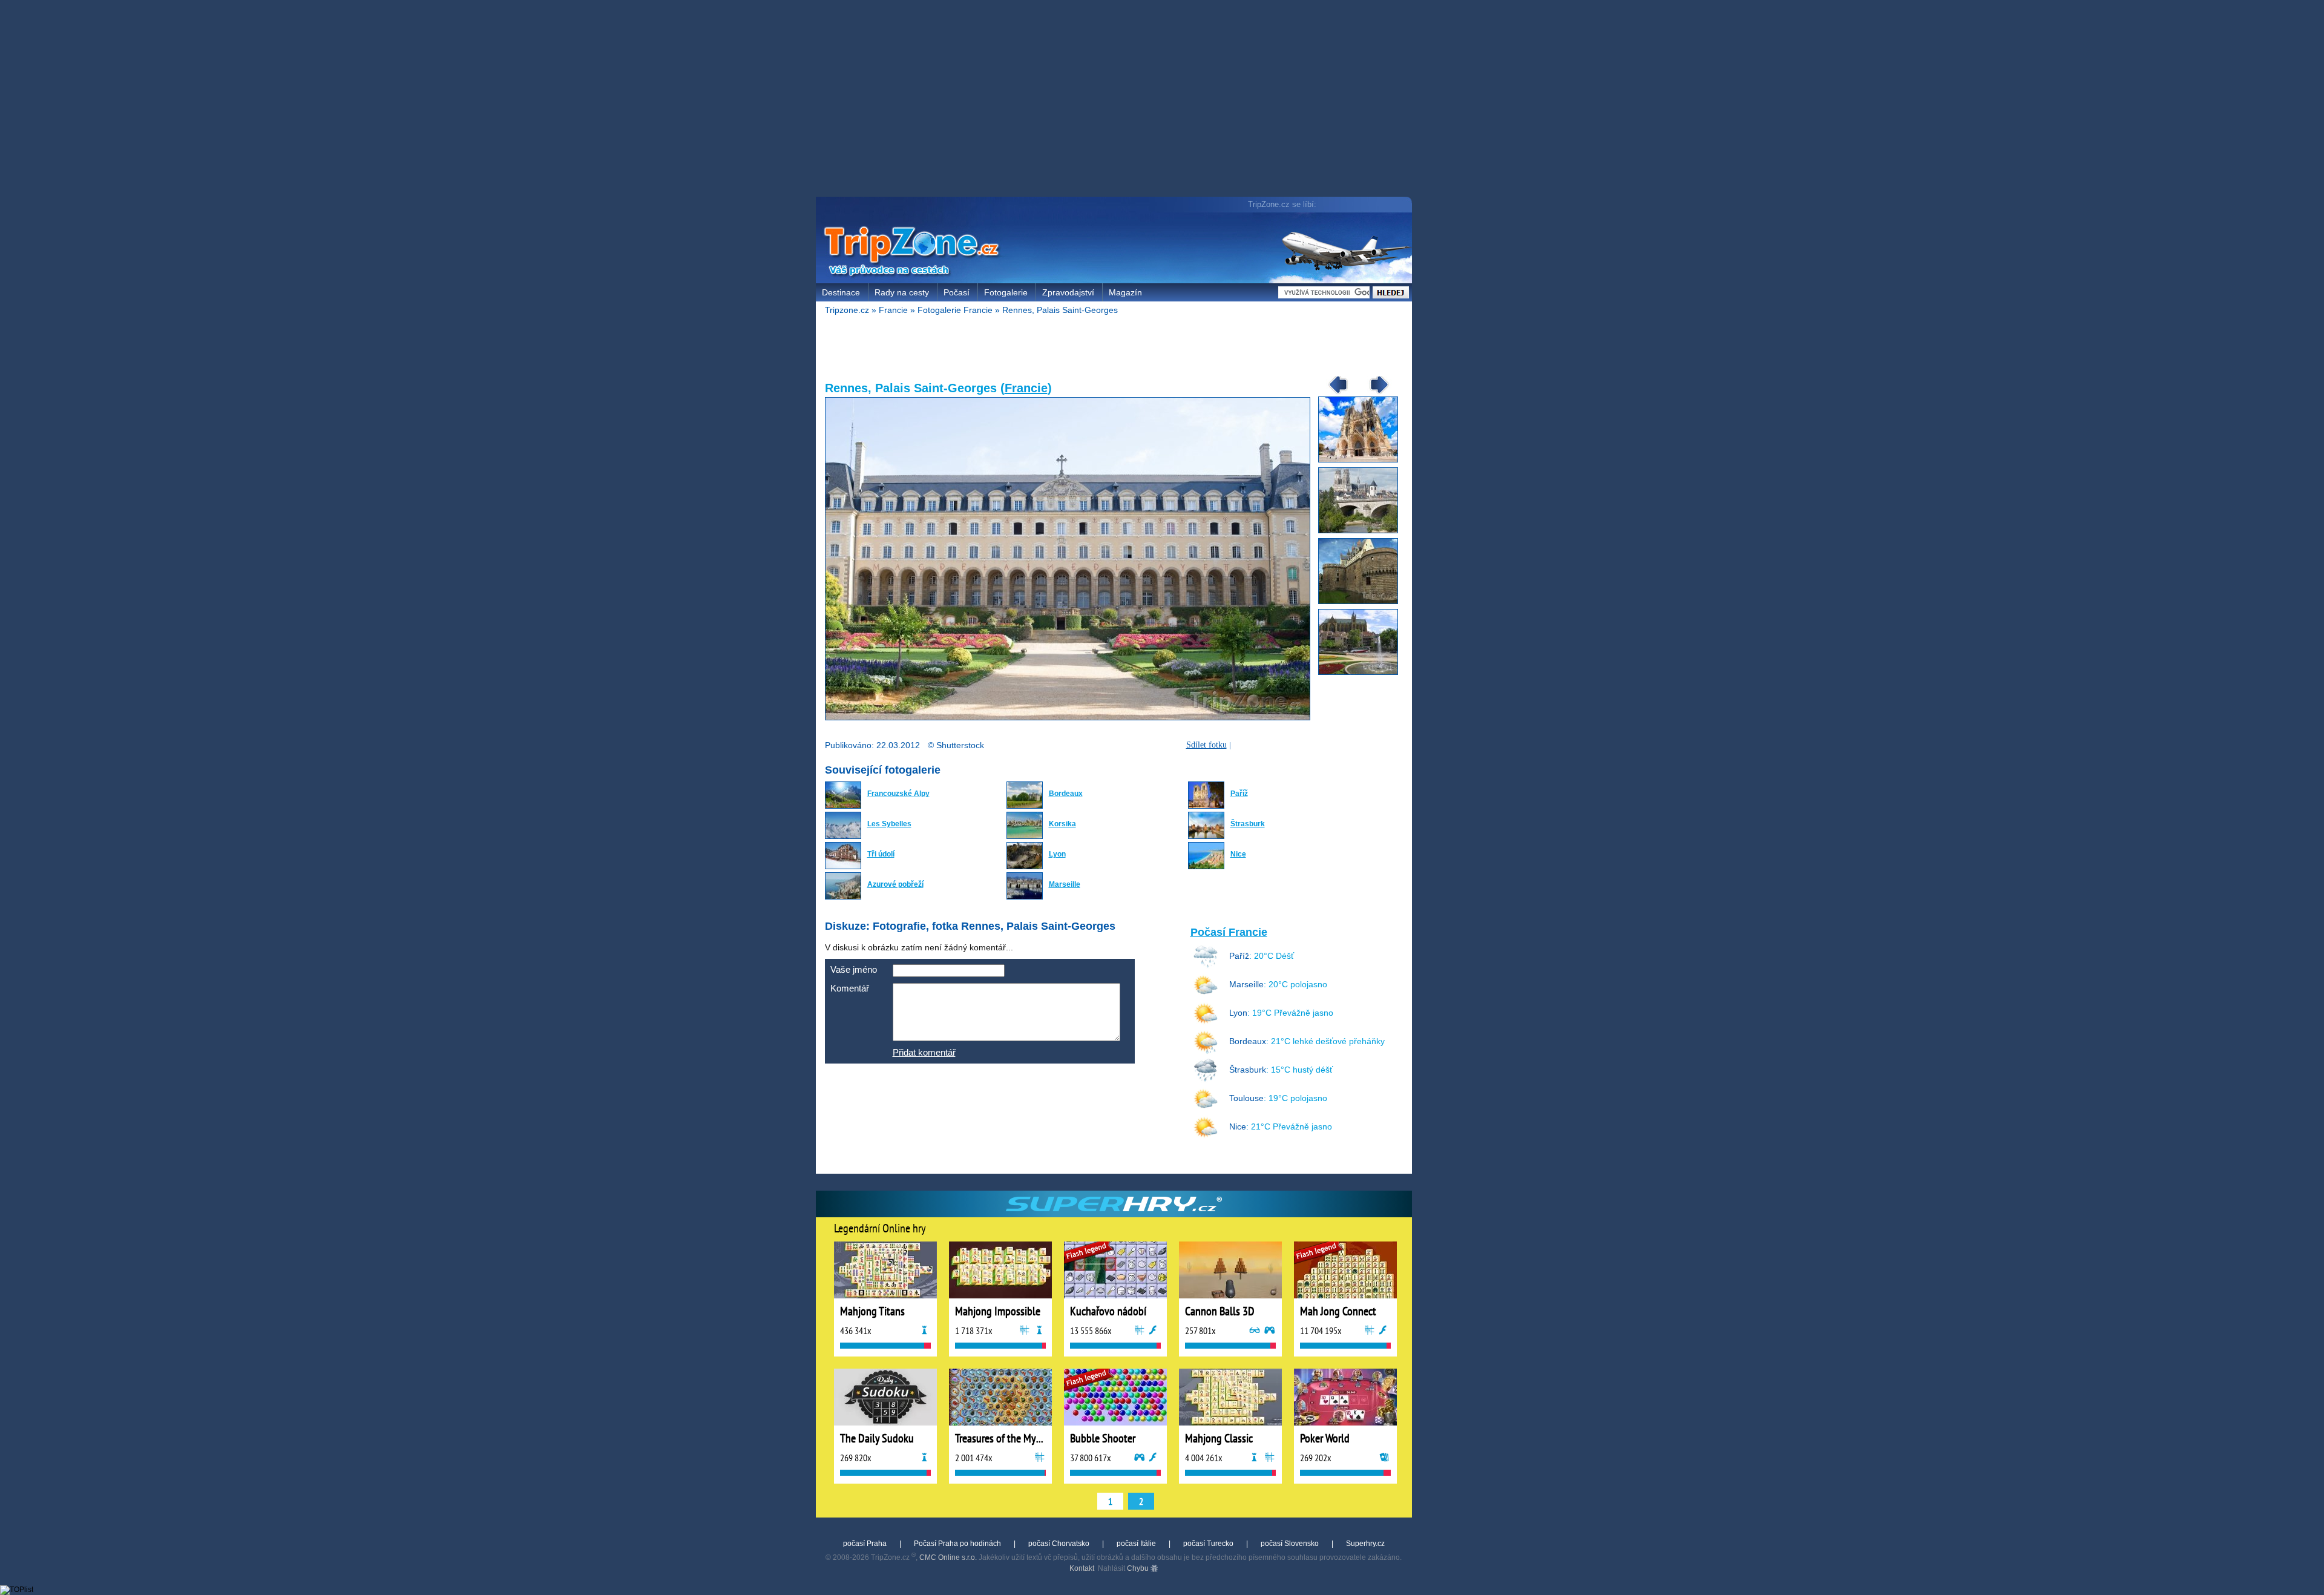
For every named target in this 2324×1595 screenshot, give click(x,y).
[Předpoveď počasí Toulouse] (1206, 1108)
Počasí (957, 292)
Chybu (1139, 1568)
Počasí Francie (1229, 932)
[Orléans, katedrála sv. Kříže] (1363, 531)
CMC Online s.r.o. (948, 1557)
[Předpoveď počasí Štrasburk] (1206, 1080)
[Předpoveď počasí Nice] (1206, 1137)
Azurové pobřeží (895, 884)
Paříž (1239, 794)
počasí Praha (865, 1544)
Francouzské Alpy (898, 794)
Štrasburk (1248, 824)
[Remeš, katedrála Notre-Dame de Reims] (1363, 460)
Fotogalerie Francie (955, 310)
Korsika (1062, 824)
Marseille (1065, 884)
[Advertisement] (1117, 100)
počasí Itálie (1136, 1544)
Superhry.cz (1365, 1544)
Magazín (1125, 292)
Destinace (841, 292)
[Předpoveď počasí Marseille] (1206, 995)
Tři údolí (881, 854)
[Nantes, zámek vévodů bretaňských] (1363, 602)
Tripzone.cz (847, 310)
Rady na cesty (902, 292)
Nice (1238, 854)
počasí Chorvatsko (1059, 1544)
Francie (893, 310)
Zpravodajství (1068, 292)
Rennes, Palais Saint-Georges (1060, 310)
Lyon (1057, 854)
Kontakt (1082, 1568)
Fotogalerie (1006, 292)
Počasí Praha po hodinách (957, 1544)
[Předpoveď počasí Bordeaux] (1206, 1051)
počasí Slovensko (1290, 1544)
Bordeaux (1066, 794)
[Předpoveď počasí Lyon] (1206, 1023)
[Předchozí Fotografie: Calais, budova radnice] (1334, 393)
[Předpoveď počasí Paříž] (1206, 966)
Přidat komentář (924, 1052)
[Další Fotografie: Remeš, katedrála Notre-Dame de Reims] (1375, 393)
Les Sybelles (889, 824)
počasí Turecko (1208, 1544)
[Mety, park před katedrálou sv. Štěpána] (1363, 673)
